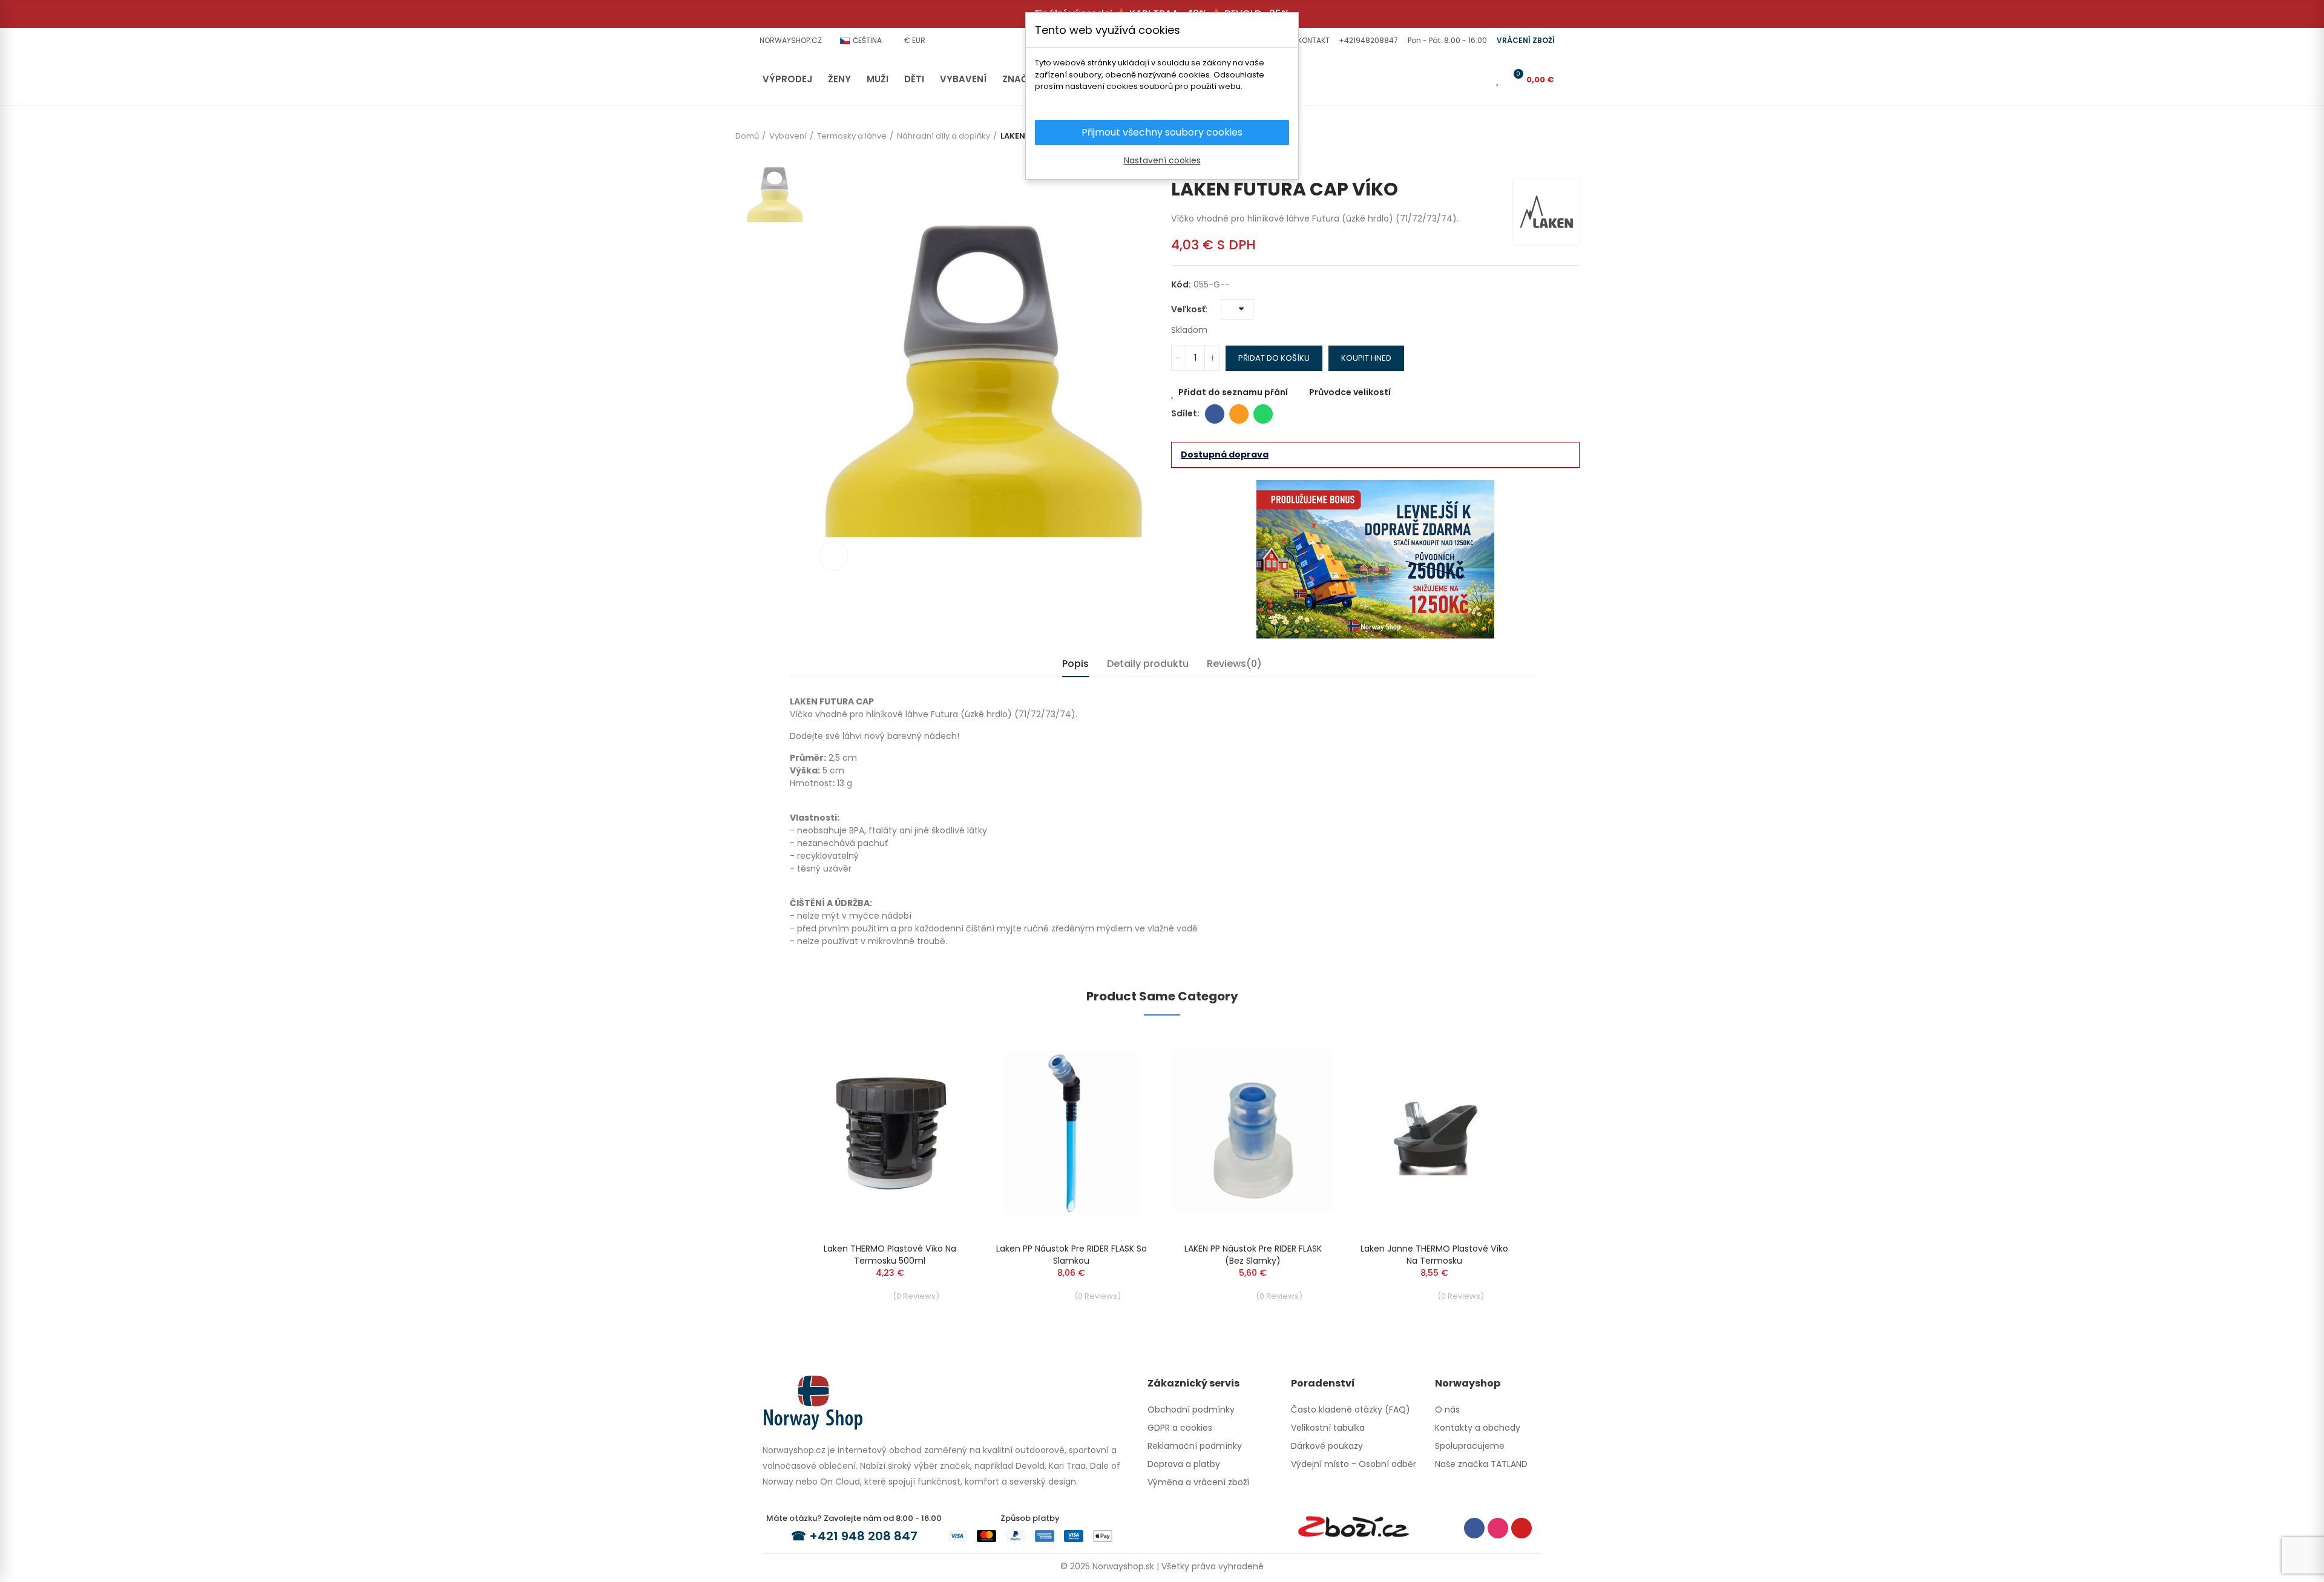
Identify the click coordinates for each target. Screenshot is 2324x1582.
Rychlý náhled (941, 1076)
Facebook (1215, 414)
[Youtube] (1521, 1528)
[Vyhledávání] (1461, 79)
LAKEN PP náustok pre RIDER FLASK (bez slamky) (1253, 1255)
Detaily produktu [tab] (1148, 664)
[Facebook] (1474, 1528)
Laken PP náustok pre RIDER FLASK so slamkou (1072, 1255)
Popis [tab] (1075, 664)
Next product (1571, 160)
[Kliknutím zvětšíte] (834, 556)
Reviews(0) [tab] (1234, 664)
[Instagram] (1498, 1528)
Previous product (1552, 160)
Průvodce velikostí (1350, 392)
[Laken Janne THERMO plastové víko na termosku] (1434, 1132)
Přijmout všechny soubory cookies (1162, 132)
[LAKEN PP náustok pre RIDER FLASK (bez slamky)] (1253, 1132)
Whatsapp (1263, 414)
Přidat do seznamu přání (1233, 392)
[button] (1312, 41)
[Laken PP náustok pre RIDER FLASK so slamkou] (1071, 1132)
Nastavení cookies (1162, 160)
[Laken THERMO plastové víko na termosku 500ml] (890, 1132)
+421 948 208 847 (863, 1536)
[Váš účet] (1481, 79)
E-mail (1239, 414)
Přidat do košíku (1274, 358)
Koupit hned (1366, 358)
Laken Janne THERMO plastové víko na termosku (1434, 1255)
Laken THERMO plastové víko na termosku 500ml (890, 1255)
